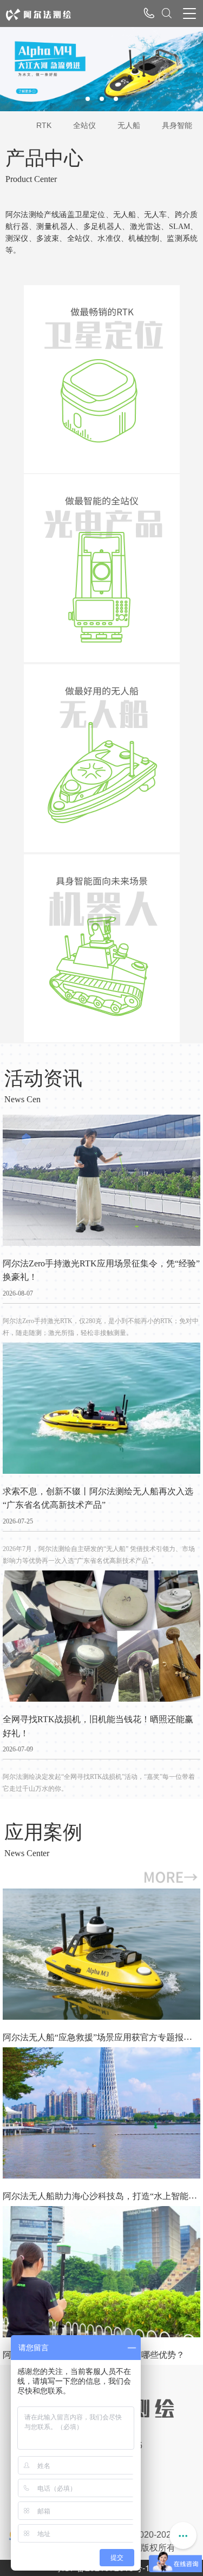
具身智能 (177, 125)
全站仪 (84, 125)
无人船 (129, 125)
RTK (44, 125)
